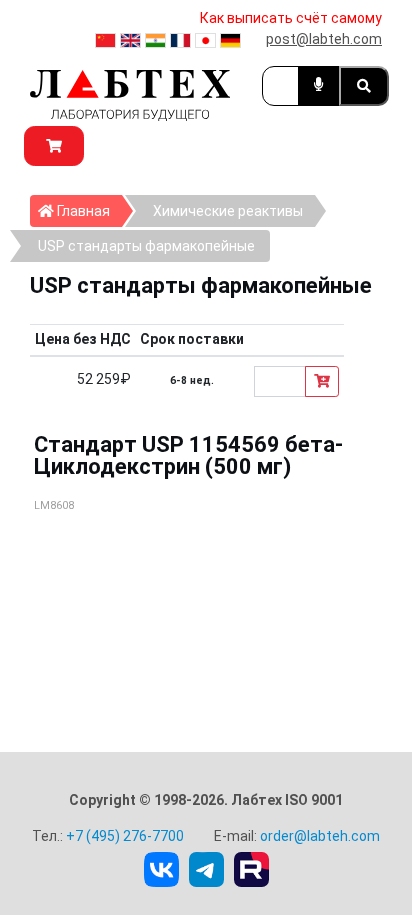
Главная (88, 210)
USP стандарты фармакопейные (146, 246)
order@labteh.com (320, 836)
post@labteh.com (324, 39)
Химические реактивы (228, 211)
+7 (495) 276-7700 (125, 836)
